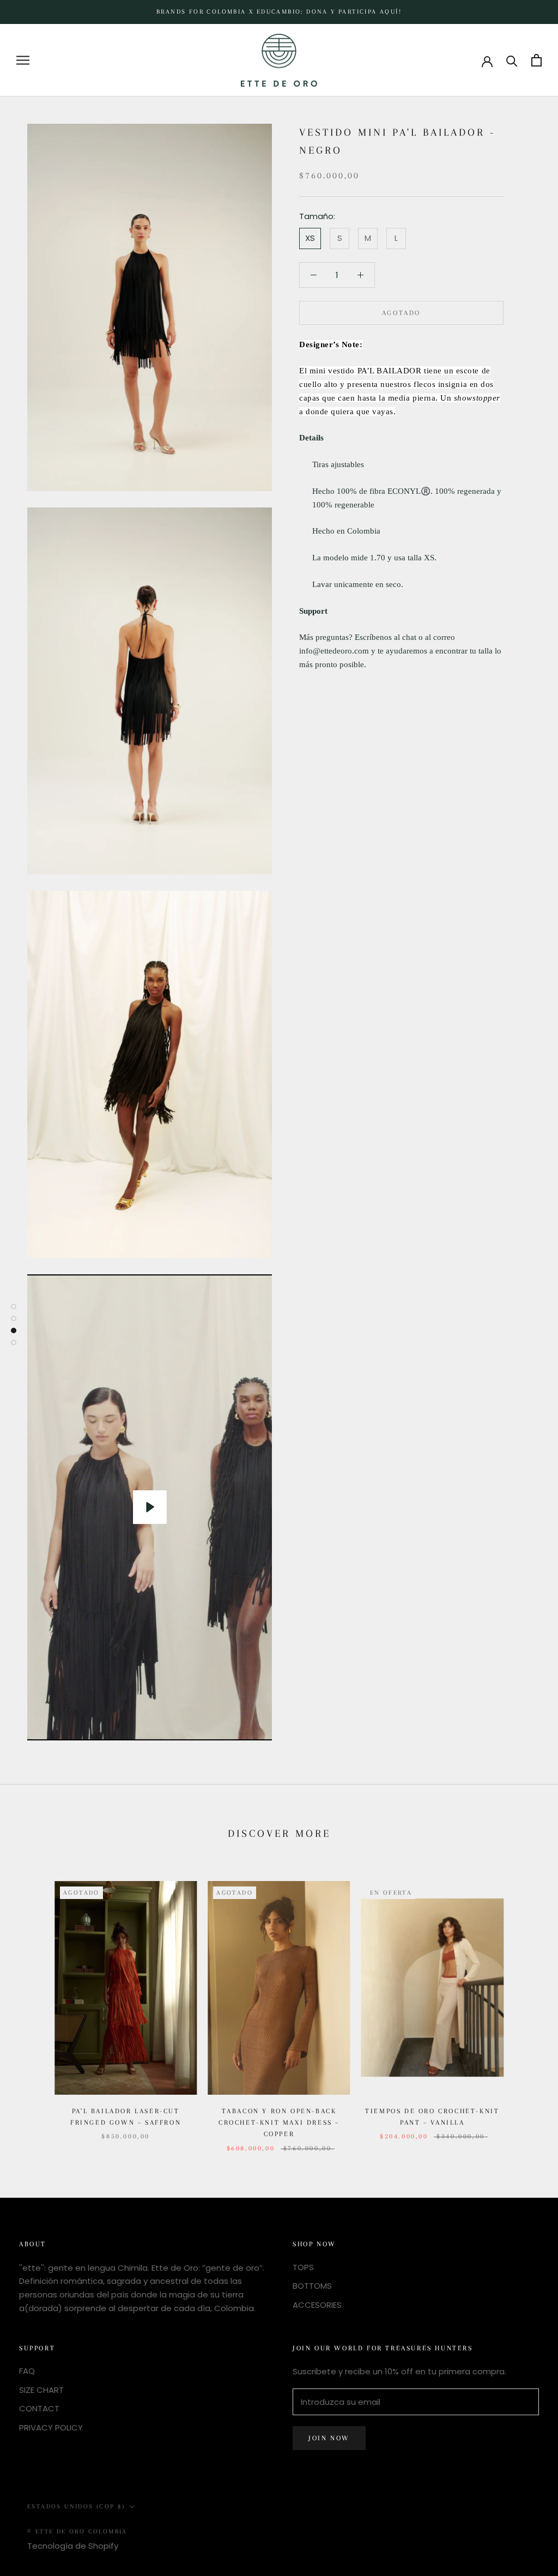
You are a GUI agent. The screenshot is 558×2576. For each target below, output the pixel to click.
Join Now (329, 2438)
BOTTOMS (312, 2286)
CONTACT (39, 2408)
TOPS (303, 2267)
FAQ (27, 2371)
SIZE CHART (41, 2390)
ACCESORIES (317, 2305)
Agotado (401, 313)
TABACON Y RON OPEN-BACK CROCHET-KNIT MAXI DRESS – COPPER (279, 2123)
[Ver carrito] (536, 60)
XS (310, 238)
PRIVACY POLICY (51, 2427)
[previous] (34, 2005)
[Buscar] (512, 60)
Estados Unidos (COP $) (76, 2507)
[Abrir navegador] (23, 60)
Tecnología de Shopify (73, 2546)
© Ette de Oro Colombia (77, 2532)
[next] (524, 2005)
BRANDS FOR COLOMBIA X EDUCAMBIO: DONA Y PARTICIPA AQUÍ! (279, 12)
